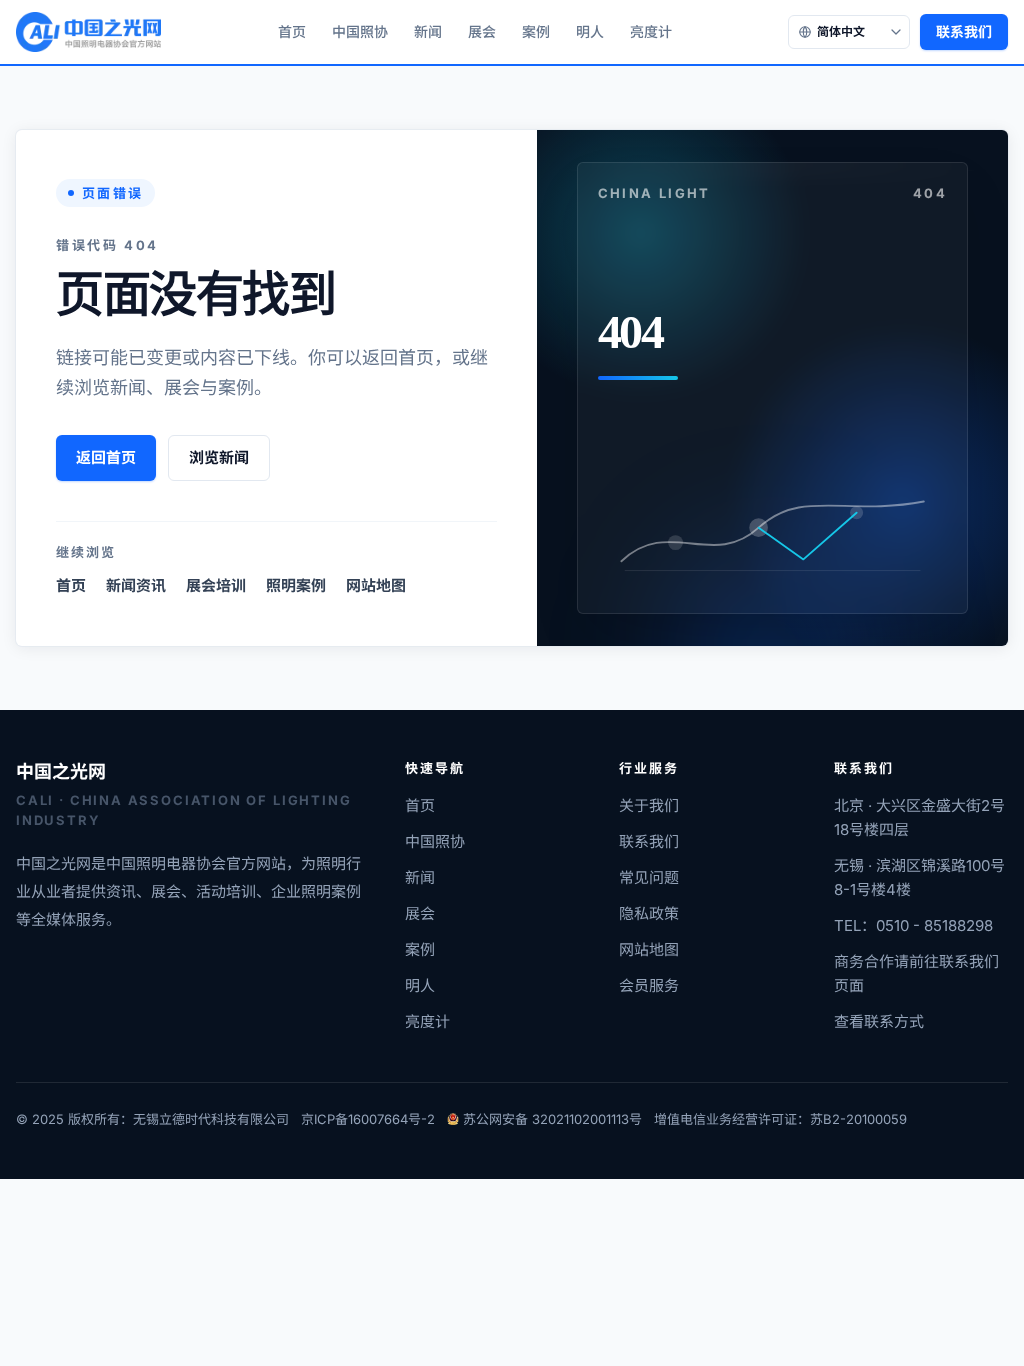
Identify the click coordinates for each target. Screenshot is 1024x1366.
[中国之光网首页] (88, 32)
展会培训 (216, 585)
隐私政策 (649, 913)
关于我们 (649, 805)
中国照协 (360, 31)
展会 (482, 31)
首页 (292, 31)
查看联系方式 (879, 1021)
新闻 (428, 31)
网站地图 (376, 585)
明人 (590, 31)
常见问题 (649, 877)
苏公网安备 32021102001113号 (552, 1119)
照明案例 (296, 585)
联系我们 (964, 31)
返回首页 (106, 457)
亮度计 (651, 31)
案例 (536, 31)
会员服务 (649, 985)
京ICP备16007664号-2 (368, 1119)
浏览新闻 (219, 457)
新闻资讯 (136, 585)
